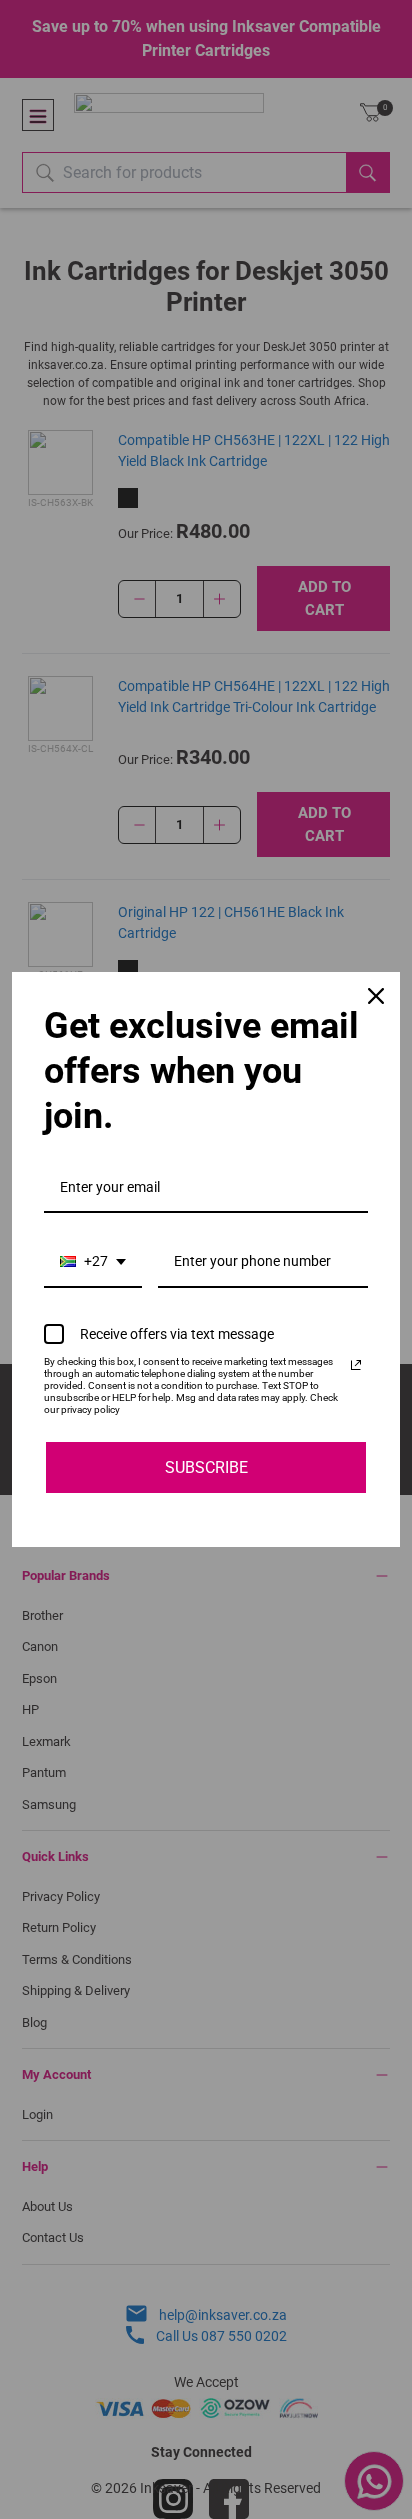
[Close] (376, 996)
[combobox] (93, 1262)
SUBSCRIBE (206, 1467)
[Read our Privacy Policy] (356, 1365)
